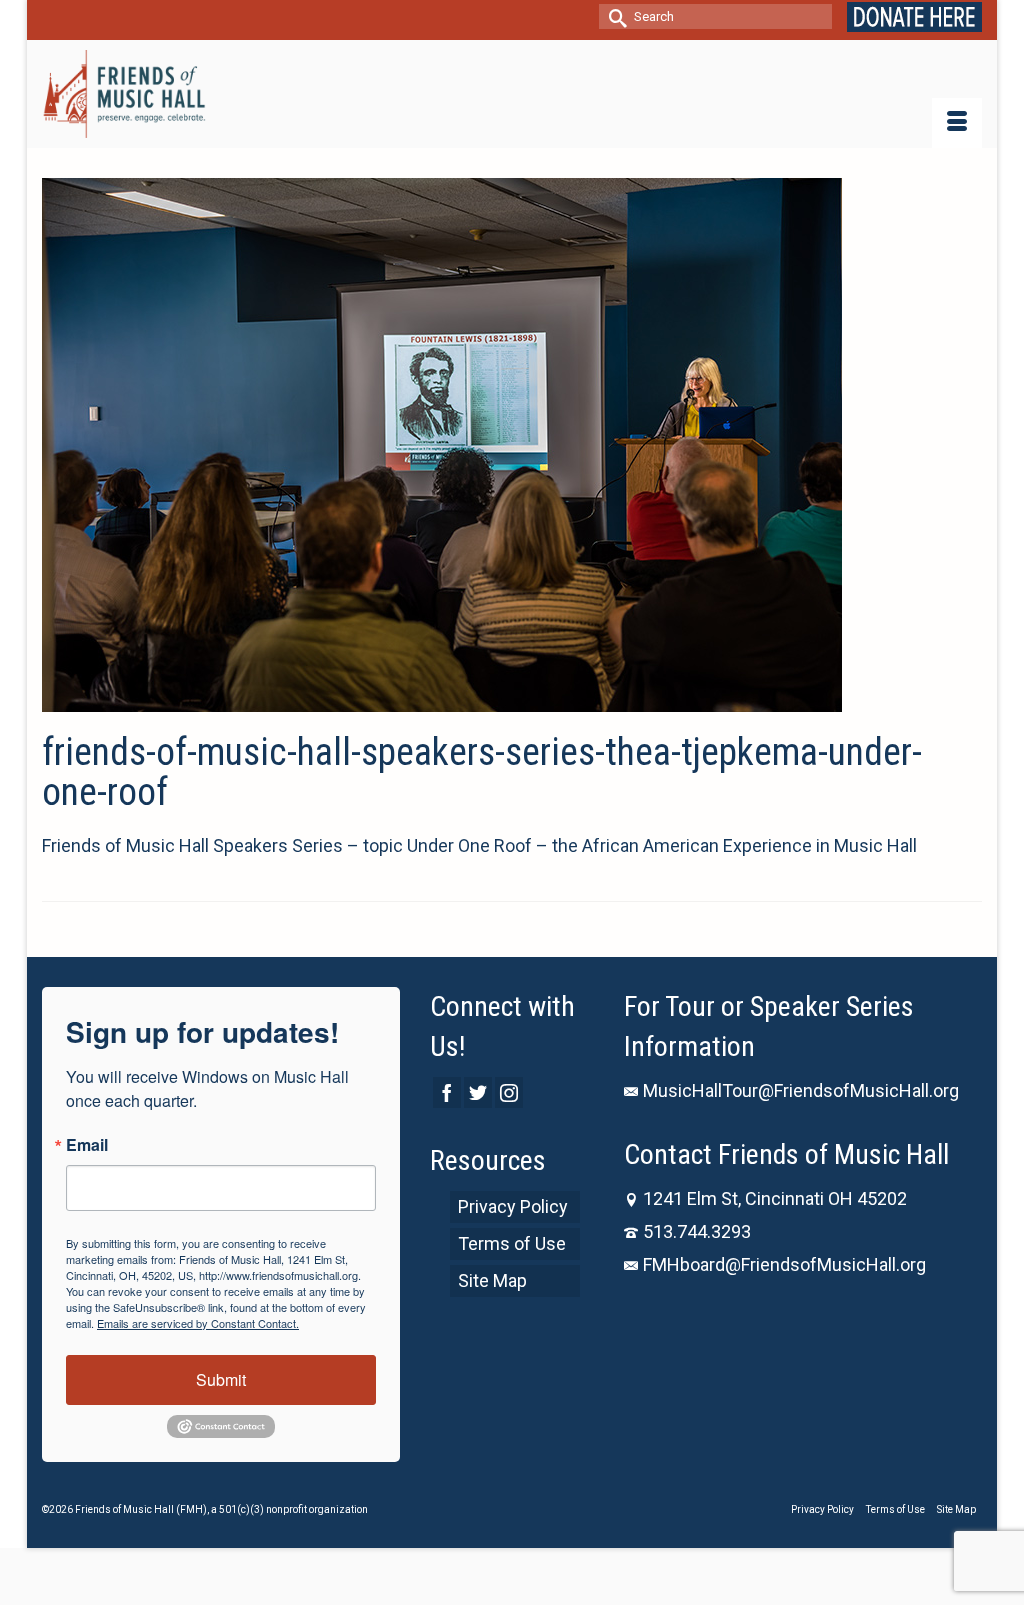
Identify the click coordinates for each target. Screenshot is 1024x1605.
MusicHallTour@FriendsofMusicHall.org (801, 1090)
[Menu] (957, 123)
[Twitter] (478, 1092)
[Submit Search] (614, 16)
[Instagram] (509, 1092)
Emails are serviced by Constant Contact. (198, 1323)
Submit (221, 1379)
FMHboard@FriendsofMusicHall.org (784, 1264)
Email (87, 1145)
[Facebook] (447, 1092)
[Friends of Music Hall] (124, 94)
